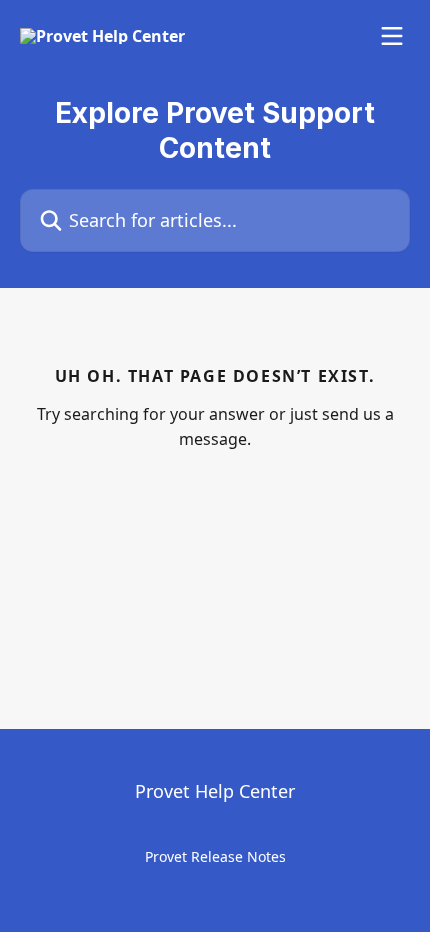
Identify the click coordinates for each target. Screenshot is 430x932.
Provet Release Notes (215, 856)
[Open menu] (392, 36)
